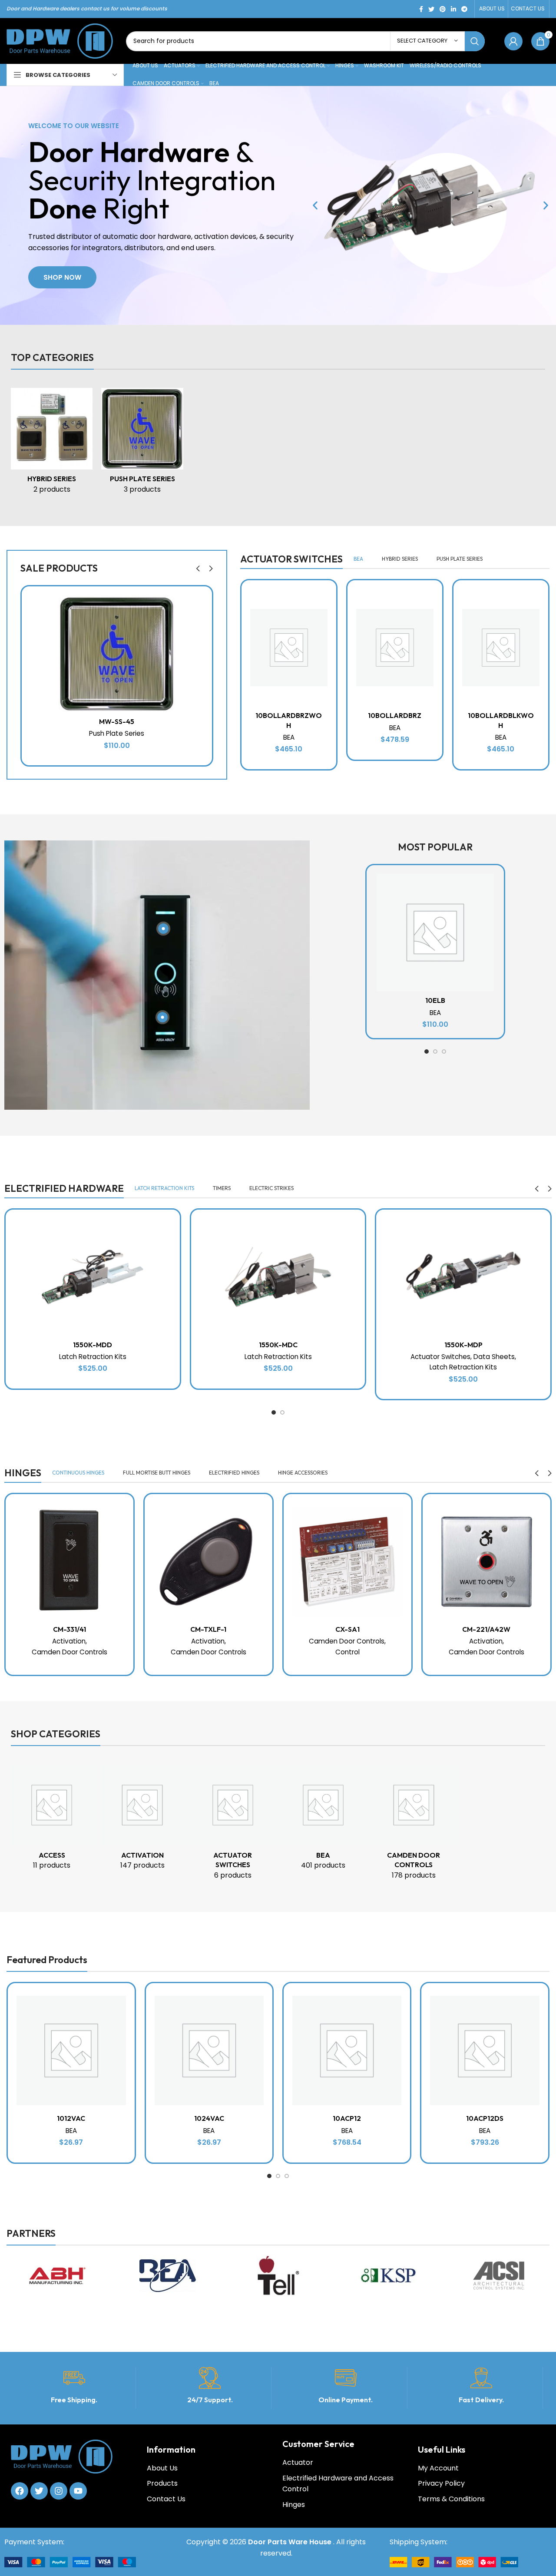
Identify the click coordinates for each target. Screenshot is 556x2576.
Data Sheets (494, 1357)
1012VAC (71, 2118)
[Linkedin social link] (453, 9)
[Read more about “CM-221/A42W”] (544, 1528)
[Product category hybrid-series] (52, 443)
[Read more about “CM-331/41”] (127, 1528)
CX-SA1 (347, 1629)
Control (347, 1652)
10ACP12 (347, 2118)
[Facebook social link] (421, 9)
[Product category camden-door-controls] (414, 1825)
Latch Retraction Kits (93, 1357)
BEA (289, 737)
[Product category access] (52, 1820)
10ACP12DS (485, 2118)
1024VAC (209, 2118)
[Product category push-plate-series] (142, 443)
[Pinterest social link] (443, 9)
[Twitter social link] (431, 9)
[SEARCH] (475, 41)
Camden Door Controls (69, 1652)
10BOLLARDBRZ (395, 715)
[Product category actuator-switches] (233, 1825)
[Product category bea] (323, 1820)
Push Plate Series (117, 733)
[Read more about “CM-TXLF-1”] (266, 1528)
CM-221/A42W (486, 1629)
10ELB (435, 1000)
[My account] (513, 41)
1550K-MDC (278, 1345)
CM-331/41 (69, 1629)
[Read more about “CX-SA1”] (405, 1528)
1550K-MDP (463, 1345)
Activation (69, 1641)
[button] (315, 206)
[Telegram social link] (464, 9)
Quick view (205, 640)
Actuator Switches (440, 1357)
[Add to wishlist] (205, 600)
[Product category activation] (142, 1820)
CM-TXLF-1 (208, 1629)
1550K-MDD (93, 1345)
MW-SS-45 (117, 721)
